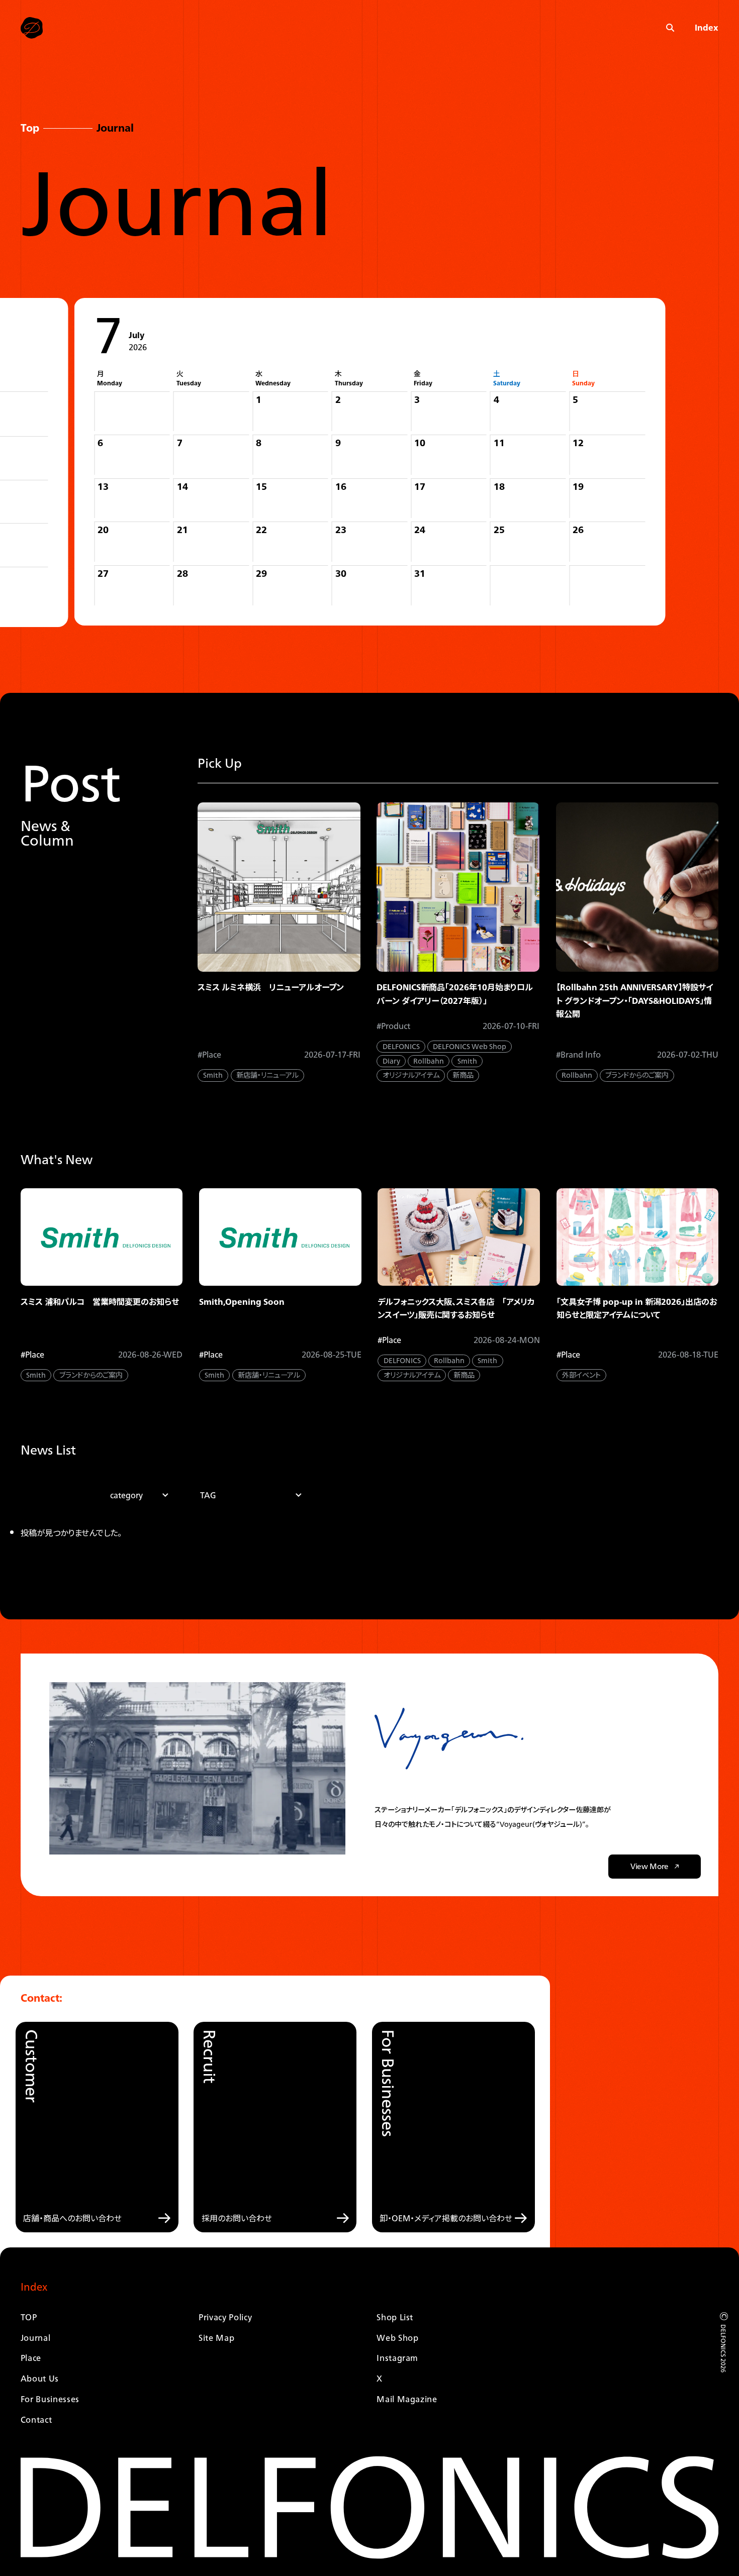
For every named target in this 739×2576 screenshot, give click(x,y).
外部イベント (581, 1375)
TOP (29, 2317)
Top (30, 128)
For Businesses (50, 2399)
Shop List (395, 2317)
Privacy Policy (225, 2317)
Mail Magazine (407, 2399)
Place (212, 1055)
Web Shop (397, 2338)
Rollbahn (429, 1061)
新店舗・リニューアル (267, 1075)
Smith (213, 1075)
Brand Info (581, 1055)
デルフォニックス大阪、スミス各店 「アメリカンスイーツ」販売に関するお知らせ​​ (456, 1308)
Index (707, 28)
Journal (36, 2338)
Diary (391, 1061)
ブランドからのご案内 (637, 1075)
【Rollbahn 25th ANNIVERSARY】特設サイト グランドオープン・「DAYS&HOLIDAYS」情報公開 (634, 1000)
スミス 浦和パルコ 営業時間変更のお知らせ (100, 1302)
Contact (36, 2419)
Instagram (397, 2358)
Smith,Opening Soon (242, 1302)
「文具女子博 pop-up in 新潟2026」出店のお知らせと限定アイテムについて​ (637, 1308)
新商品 (463, 1075)
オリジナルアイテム (411, 1075)
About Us (40, 2378)
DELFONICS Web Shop (470, 1047)
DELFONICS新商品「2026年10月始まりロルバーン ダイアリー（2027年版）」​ (455, 994)
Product (396, 1026)
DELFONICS (401, 1047)
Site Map (216, 2338)
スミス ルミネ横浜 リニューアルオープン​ (271, 987)
